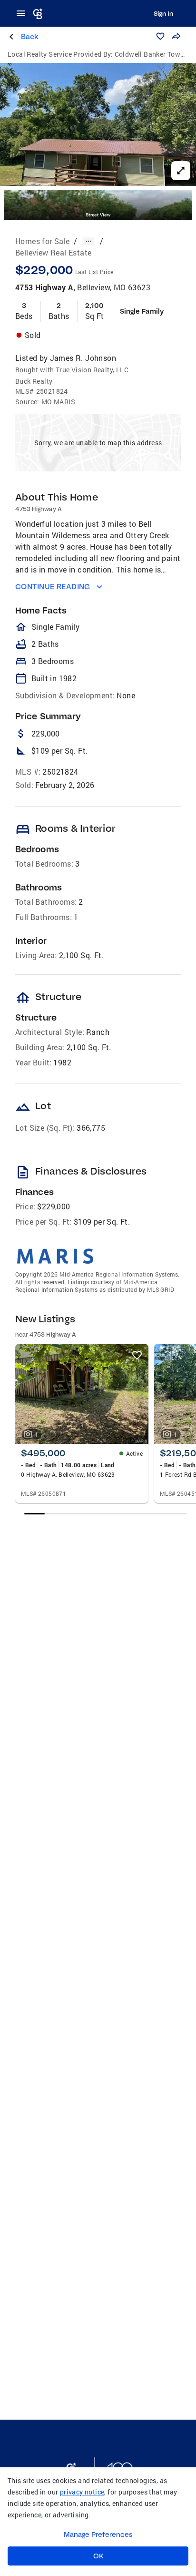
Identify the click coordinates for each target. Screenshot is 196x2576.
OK (98, 2556)
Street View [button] (98, 215)
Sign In (163, 13)
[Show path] (88, 241)
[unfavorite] (137, 1355)
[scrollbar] (105, 1514)
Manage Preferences (98, 2535)
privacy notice (82, 2492)
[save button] (160, 36)
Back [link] (30, 36)
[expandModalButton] (181, 171)
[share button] (176, 36)
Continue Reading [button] (53, 587)
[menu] (24, 13)
